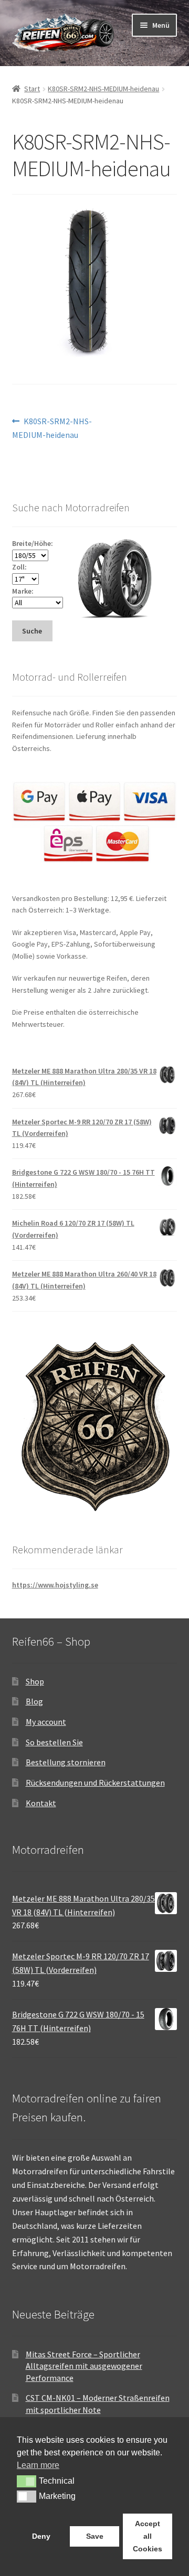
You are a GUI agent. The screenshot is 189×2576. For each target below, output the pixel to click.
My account (46, 1722)
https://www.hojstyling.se (55, 1585)
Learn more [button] (38, 2465)
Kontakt (41, 1803)
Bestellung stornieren (66, 1762)
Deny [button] (41, 2536)
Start (32, 89)
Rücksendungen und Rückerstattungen (95, 1783)
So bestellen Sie (54, 1742)
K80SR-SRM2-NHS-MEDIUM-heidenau (103, 89)
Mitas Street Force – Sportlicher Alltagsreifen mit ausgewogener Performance (84, 2366)
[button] (27, 2481)
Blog (34, 1701)
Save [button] (95, 2536)
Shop (35, 1681)
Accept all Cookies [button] (148, 2536)
